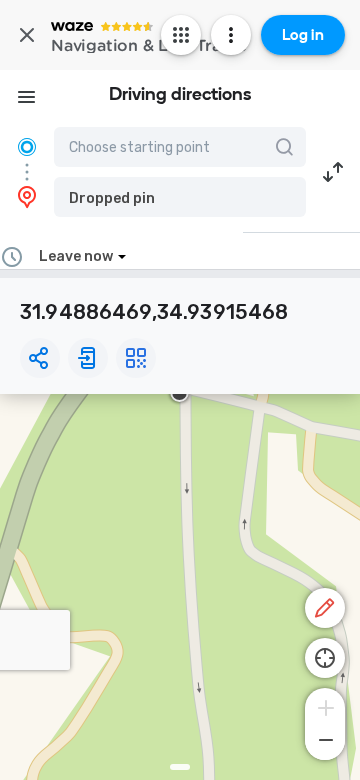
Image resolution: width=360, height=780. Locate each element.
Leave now (76, 256)
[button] (180, 197)
